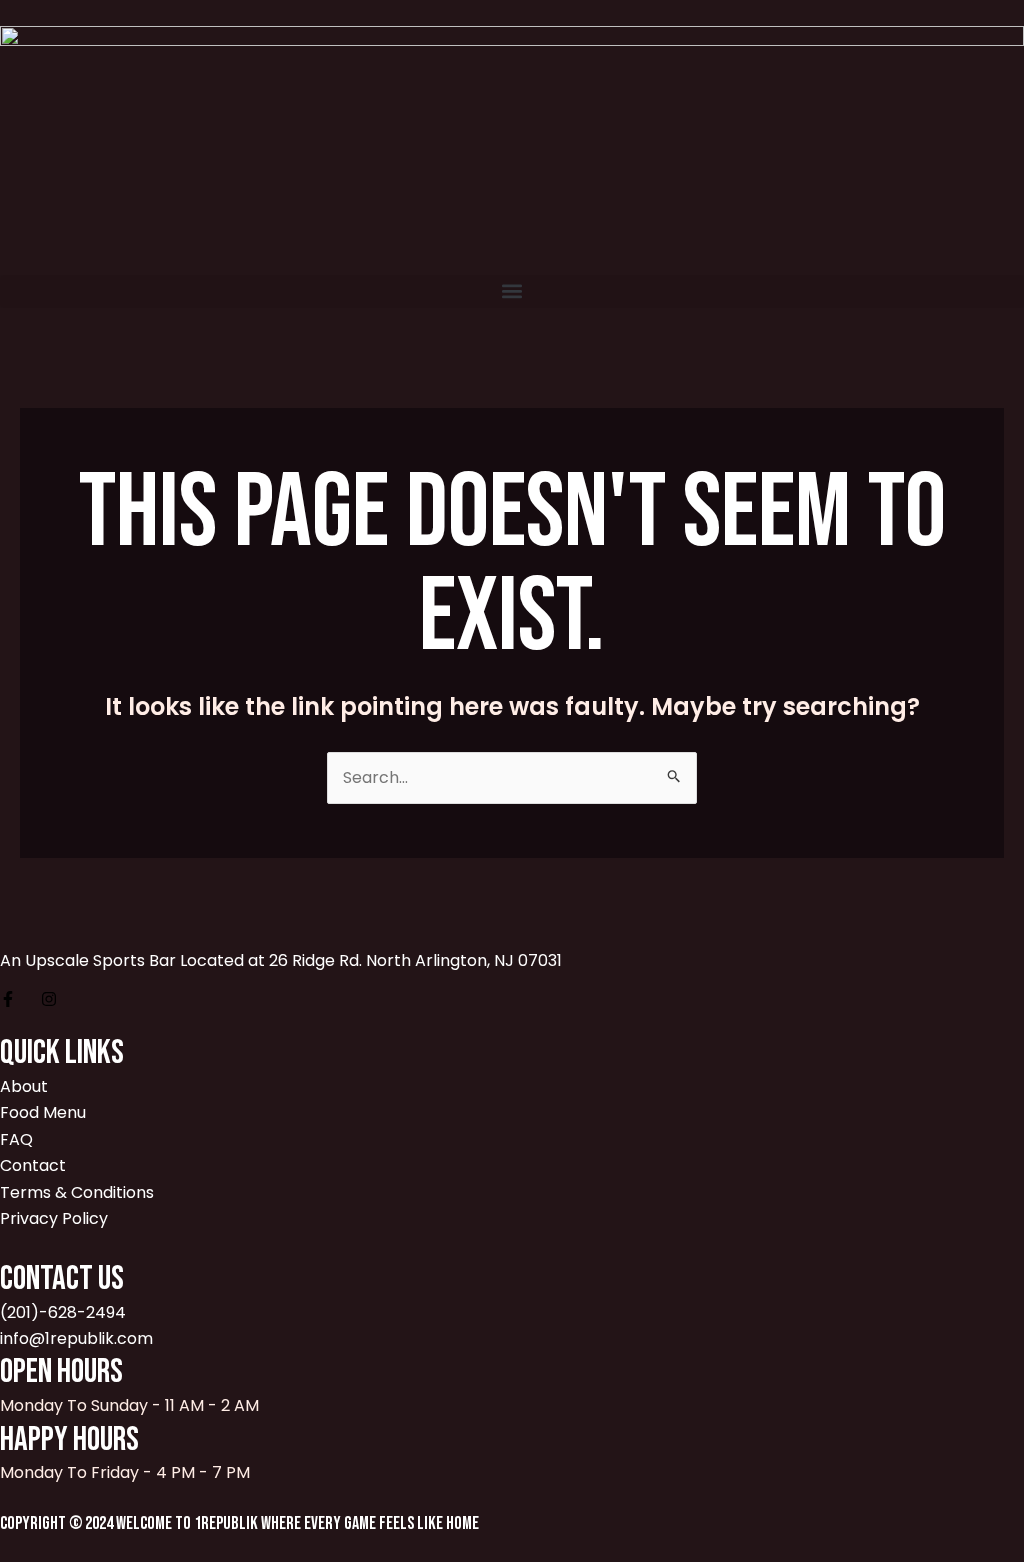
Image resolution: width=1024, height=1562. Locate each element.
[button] (512, 291)
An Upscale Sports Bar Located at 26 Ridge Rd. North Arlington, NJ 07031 (281, 960)
